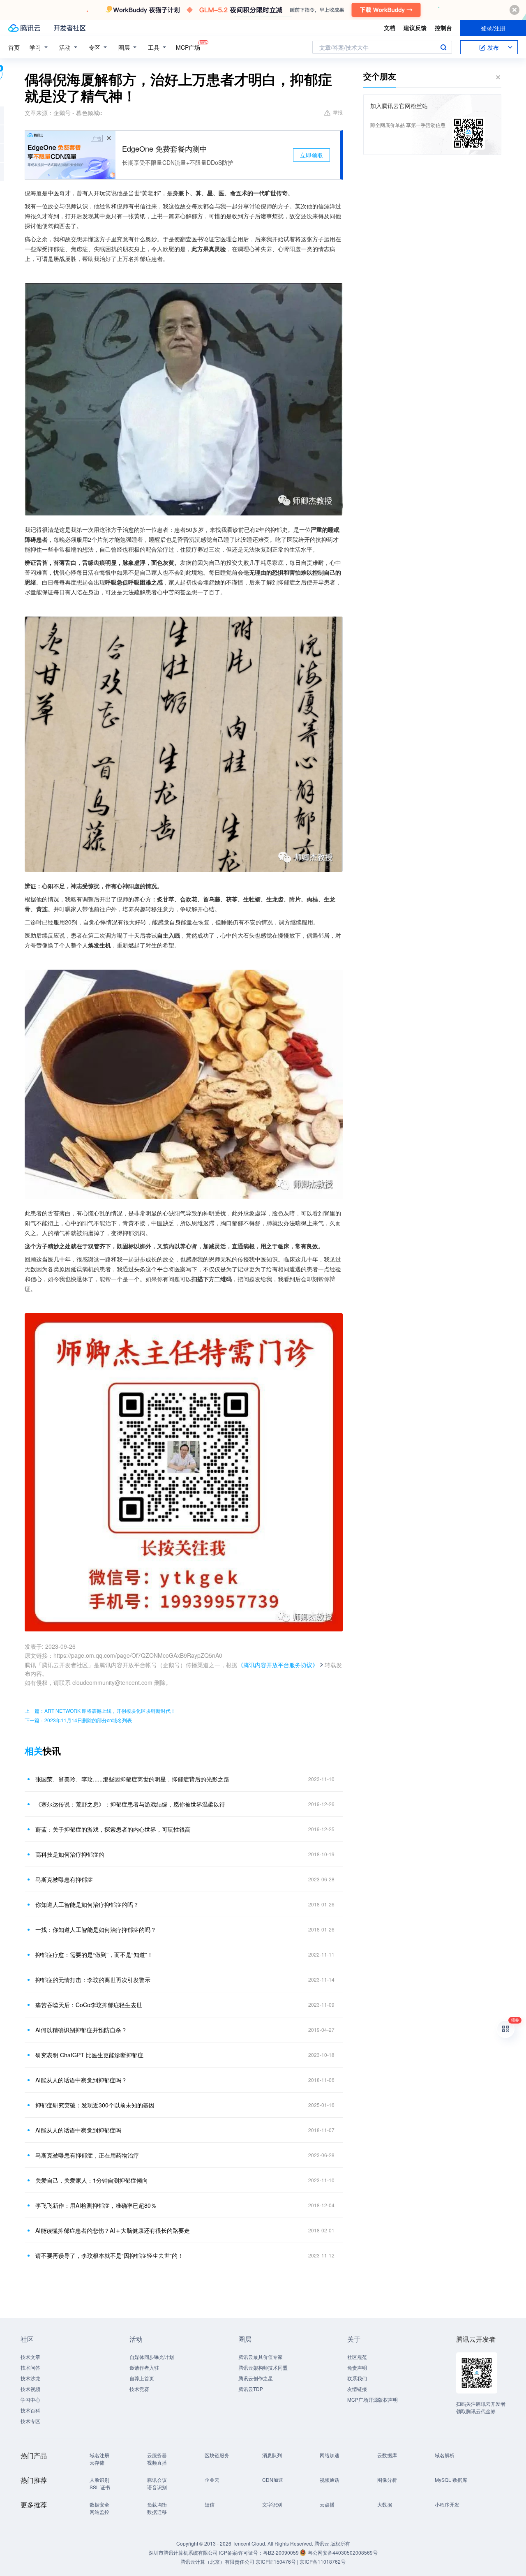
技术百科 (30, 2410)
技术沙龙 (30, 2378)
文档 (390, 28)
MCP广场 (188, 47)
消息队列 (272, 2455)
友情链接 (357, 2389)
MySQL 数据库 (451, 2480)
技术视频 (30, 2389)
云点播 (327, 2504)
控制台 (443, 28)
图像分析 (387, 2480)
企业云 (212, 2480)
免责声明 (357, 2367)
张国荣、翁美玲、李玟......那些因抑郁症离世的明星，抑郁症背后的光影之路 (132, 1779)
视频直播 (157, 2462)
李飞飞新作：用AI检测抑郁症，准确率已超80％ (96, 2205)
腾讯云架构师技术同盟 (263, 2367)
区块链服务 (217, 2455)
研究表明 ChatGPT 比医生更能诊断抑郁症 (89, 2055)
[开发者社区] (70, 28)
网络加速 (330, 2455)
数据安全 (99, 2504)
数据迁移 (157, 2512)
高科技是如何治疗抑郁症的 (70, 1854)
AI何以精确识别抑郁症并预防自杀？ (81, 2030)
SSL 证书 (100, 2487)
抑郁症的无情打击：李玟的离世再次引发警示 (93, 1980)
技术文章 (30, 2357)
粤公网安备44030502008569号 (343, 2552)
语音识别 (157, 2487)
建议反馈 (415, 28)
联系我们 (357, 2378)
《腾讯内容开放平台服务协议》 (278, 1665)
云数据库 (387, 2455)
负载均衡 (157, 2504)
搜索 (443, 47)
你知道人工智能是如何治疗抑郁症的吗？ (87, 1904)
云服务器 (157, 2455)
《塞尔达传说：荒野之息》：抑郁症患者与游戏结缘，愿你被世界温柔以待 (130, 1804)
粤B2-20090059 (281, 2552)
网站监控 (99, 2512)
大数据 (385, 2504)
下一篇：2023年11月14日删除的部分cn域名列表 (78, 1720)
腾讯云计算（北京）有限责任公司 (217, 2561)
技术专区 (30, 2421)
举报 (338, 112)
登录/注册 (493, 28)
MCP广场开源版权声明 (373, 2399)
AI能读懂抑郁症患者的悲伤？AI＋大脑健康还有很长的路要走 (113, 2230)
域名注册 (99, 2455)
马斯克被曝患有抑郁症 (64, 1879)
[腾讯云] (24, 28)
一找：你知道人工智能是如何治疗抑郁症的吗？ (96, 1929)
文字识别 (272, 2504)
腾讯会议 (157, 2480)
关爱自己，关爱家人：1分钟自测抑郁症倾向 (92, 2180)
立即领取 (311, 155)
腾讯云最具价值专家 (261, 2357)
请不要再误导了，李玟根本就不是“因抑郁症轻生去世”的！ (109, 2255)
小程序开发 (447, 2504)
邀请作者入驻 (144, 2367)
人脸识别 (99, 2480)
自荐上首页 (142, 2378)
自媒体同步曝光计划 (152, 2357)
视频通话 (330, 2480)
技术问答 (30, 2367)
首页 (14, 47)
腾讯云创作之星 (256, 2378)
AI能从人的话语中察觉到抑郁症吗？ (81, 2080)
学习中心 (30, 2399)
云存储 (97, 2462)
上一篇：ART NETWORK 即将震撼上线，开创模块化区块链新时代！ (100, 1711)
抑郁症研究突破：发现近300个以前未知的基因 (95, 2105)
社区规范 (357, 2357)
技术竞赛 (139, 2389)
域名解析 (445, 2455)
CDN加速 (273, 2480)
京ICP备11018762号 (323, 2561)
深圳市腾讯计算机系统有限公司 (183, 2552)
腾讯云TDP (251, 2389)
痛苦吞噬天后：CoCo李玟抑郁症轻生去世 (89, 2005)
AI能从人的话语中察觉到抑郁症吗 (78, 2130)
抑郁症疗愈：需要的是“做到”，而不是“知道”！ (94, 1955)
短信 (210, 2504)
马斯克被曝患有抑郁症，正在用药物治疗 (87, 2155)
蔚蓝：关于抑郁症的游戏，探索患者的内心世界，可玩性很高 (113, 1829)
